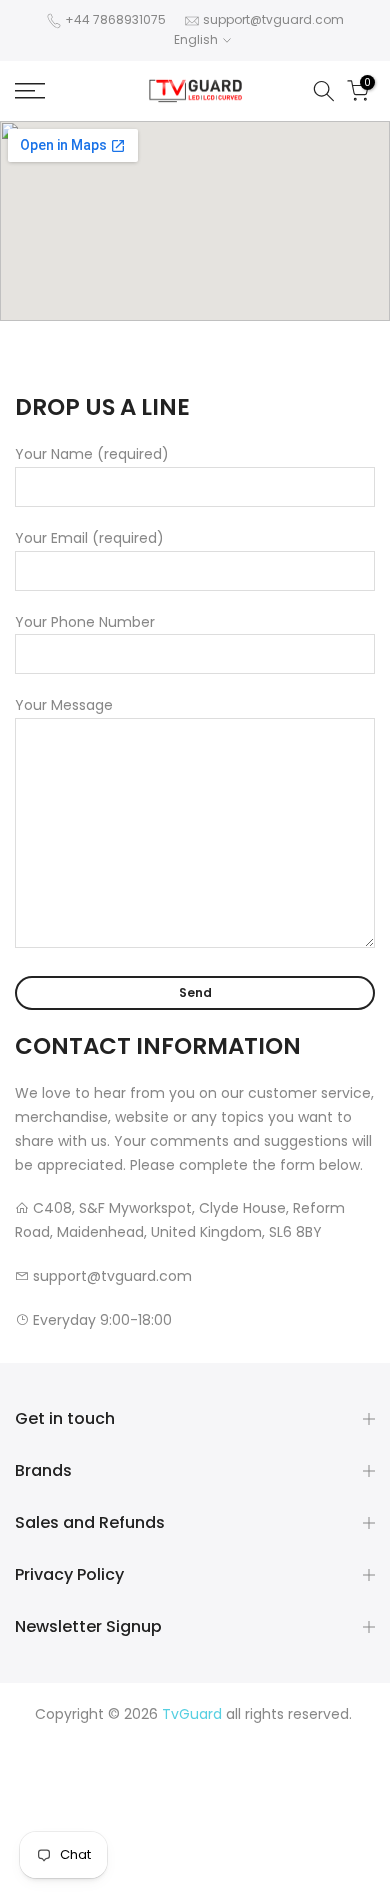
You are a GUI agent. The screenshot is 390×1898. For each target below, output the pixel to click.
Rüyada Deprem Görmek (171, 1785)
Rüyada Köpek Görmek (200, 1833)
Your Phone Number (85, 622)
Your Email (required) (89, 538)
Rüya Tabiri (80, 1737)
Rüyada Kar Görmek (209, 1856)
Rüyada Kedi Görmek (233, 1809)
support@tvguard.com (273, 19)
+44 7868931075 (115, 19)
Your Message (64, 705)
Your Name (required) (92, 454)
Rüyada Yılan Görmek (205, 1761)
